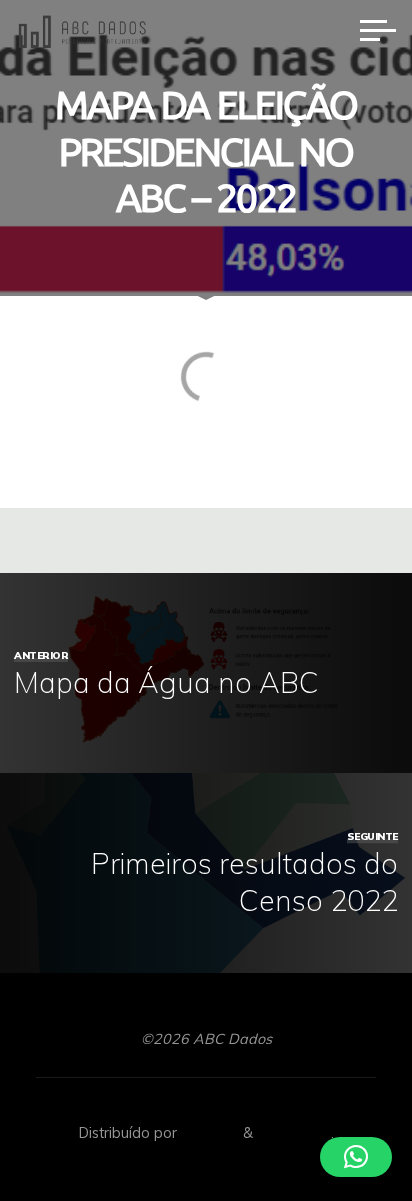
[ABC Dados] (82, 30)
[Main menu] (378, 30)
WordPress (294, 1133)
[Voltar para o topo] (334, 1123)
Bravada (208, 1133)
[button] (356, 1157)
